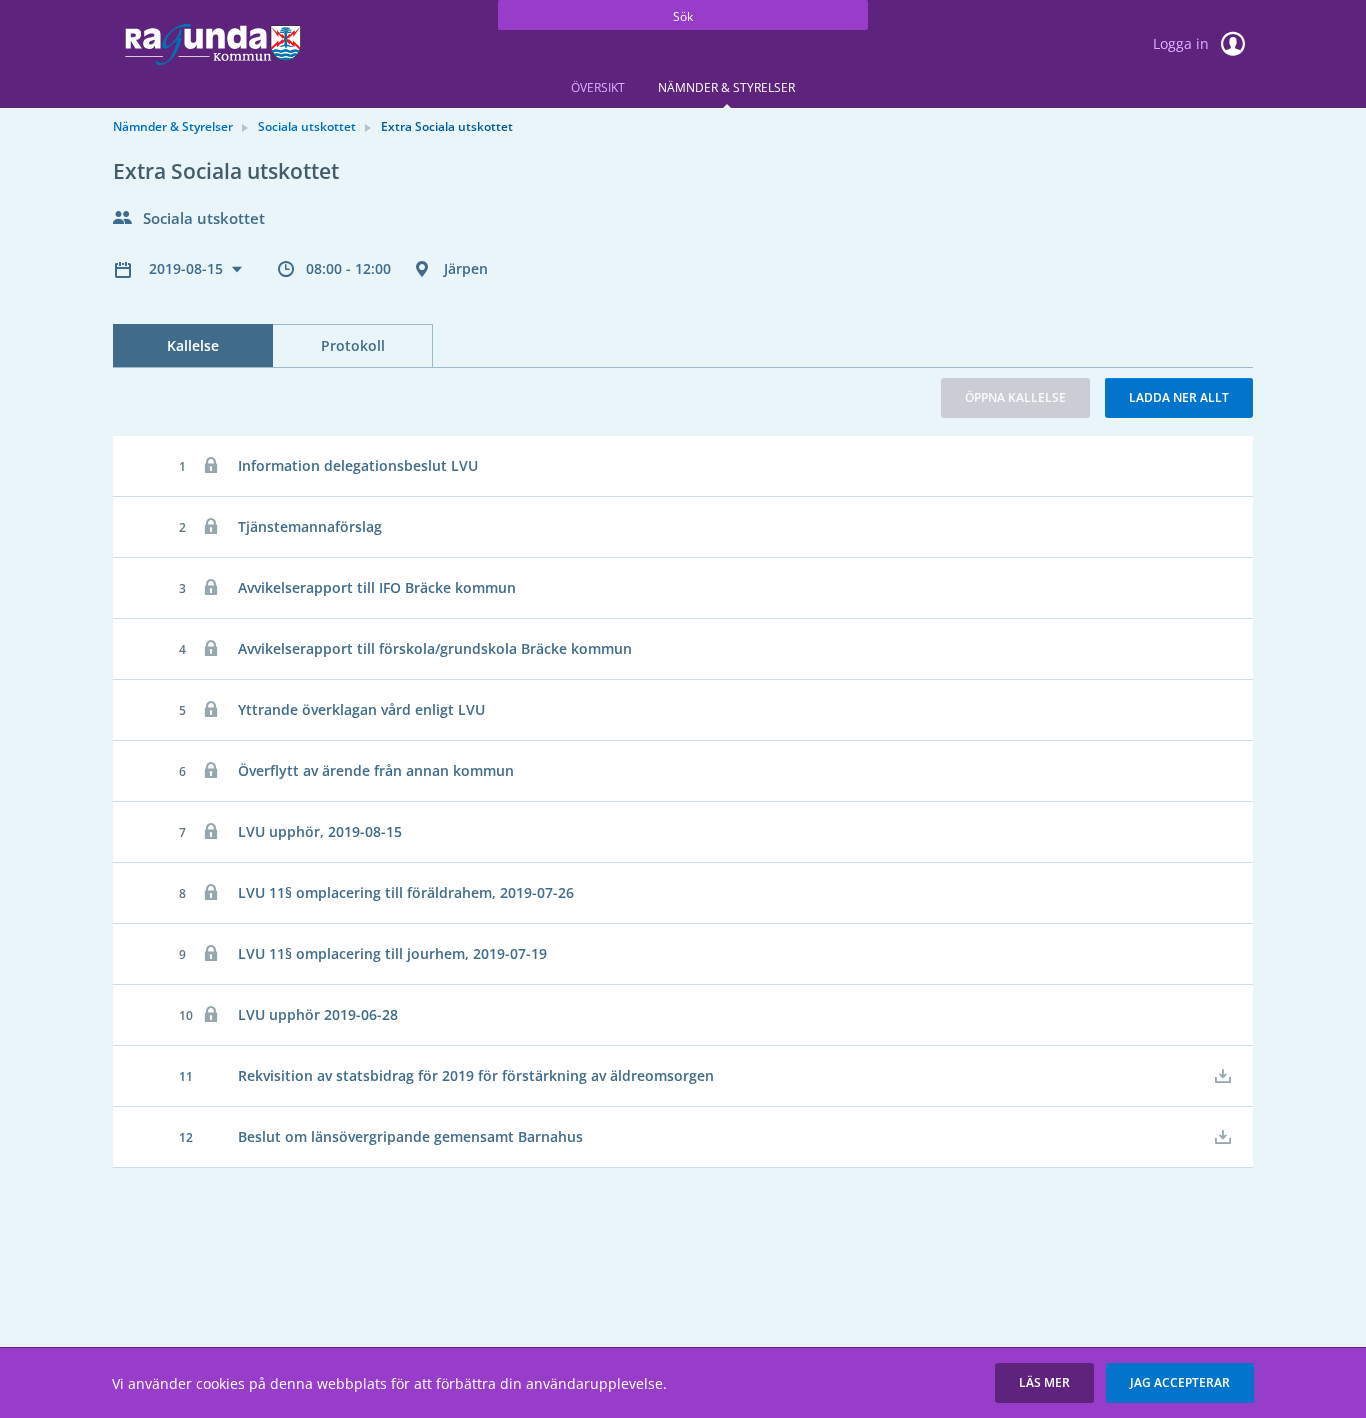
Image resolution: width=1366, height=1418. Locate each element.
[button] (1044, 1383)
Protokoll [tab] (353, 345)
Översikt (598, 87)
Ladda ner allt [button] (1179, 397)
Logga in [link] (1183, 43)
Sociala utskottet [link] (307, 126)
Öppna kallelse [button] (1015, 397)
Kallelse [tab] (193, 345)
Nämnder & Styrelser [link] (173, 126)
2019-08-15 (188, 268)
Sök (683, 16)
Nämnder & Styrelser (726, 87)
